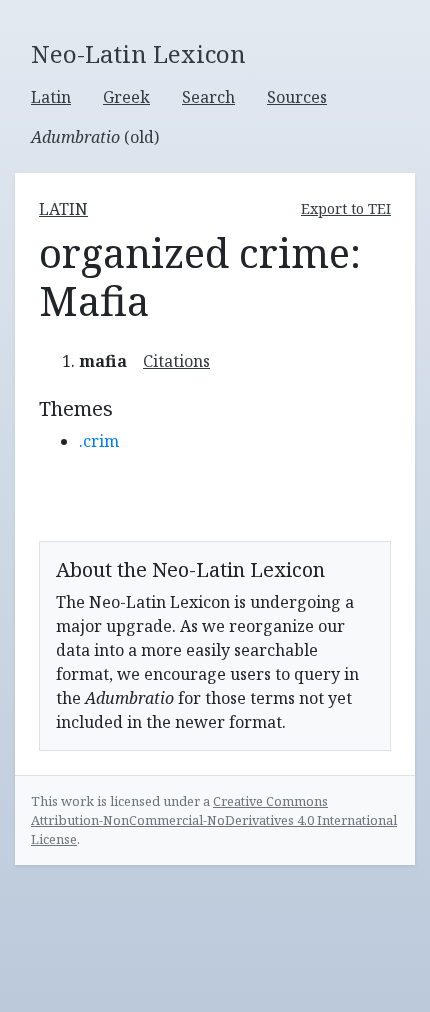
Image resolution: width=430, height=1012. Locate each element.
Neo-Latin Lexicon (138, 54)
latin (63, 209)
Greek (126, 97)
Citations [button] (176, 361)
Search (208, 97)
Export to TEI (346, 208)
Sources (297, 97)
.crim (99, 441)
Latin (51, 97)
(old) (95, 137)
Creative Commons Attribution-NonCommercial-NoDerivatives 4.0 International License (214, 820)
